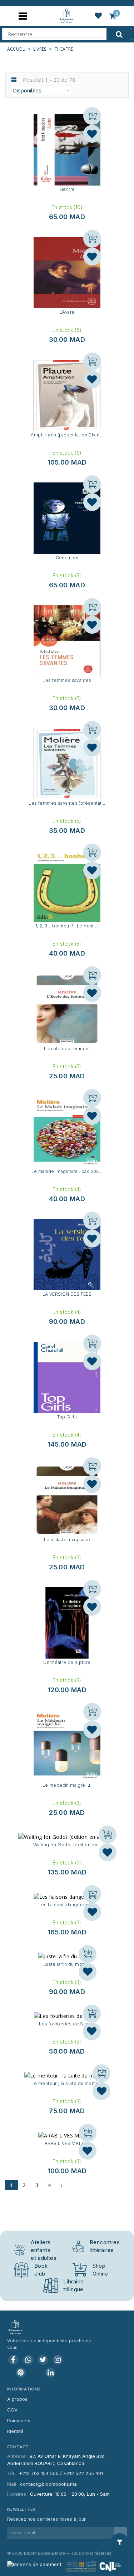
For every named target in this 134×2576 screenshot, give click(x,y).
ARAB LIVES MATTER (67, 2143)
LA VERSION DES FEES (67, 1294)
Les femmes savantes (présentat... (67, 803)
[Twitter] (43, 2360)
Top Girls (67, 1417)
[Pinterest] (21, 2373)
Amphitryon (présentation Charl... (67, 435)
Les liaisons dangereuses (67, 1905)
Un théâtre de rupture (67, 1662)
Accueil (16, 49)
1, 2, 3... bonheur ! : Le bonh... (67, 926)
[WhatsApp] (28, 2360)
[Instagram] (58, 2360)
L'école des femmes (67, 1049)
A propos (17, 2399)
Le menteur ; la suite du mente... (67, 2083)
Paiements (19, 2420)
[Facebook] (13, 2360)
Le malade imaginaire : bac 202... (67, 1171)
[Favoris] (92, 134)
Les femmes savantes (67, 680)
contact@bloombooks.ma (48, 2484)
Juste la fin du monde (67, 1964)
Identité (15, 2431)
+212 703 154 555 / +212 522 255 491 (61, 2473)
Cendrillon (67, 558)
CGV (12, 2410)
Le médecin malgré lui (67, 1785)
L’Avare (67, 312)
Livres (40, 49)
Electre (67, 189)
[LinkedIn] (50, 2373)
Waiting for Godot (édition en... (67, 1845)
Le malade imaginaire (67, 1540)
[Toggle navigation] (23, 16)
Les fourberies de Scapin (67, 2024)
